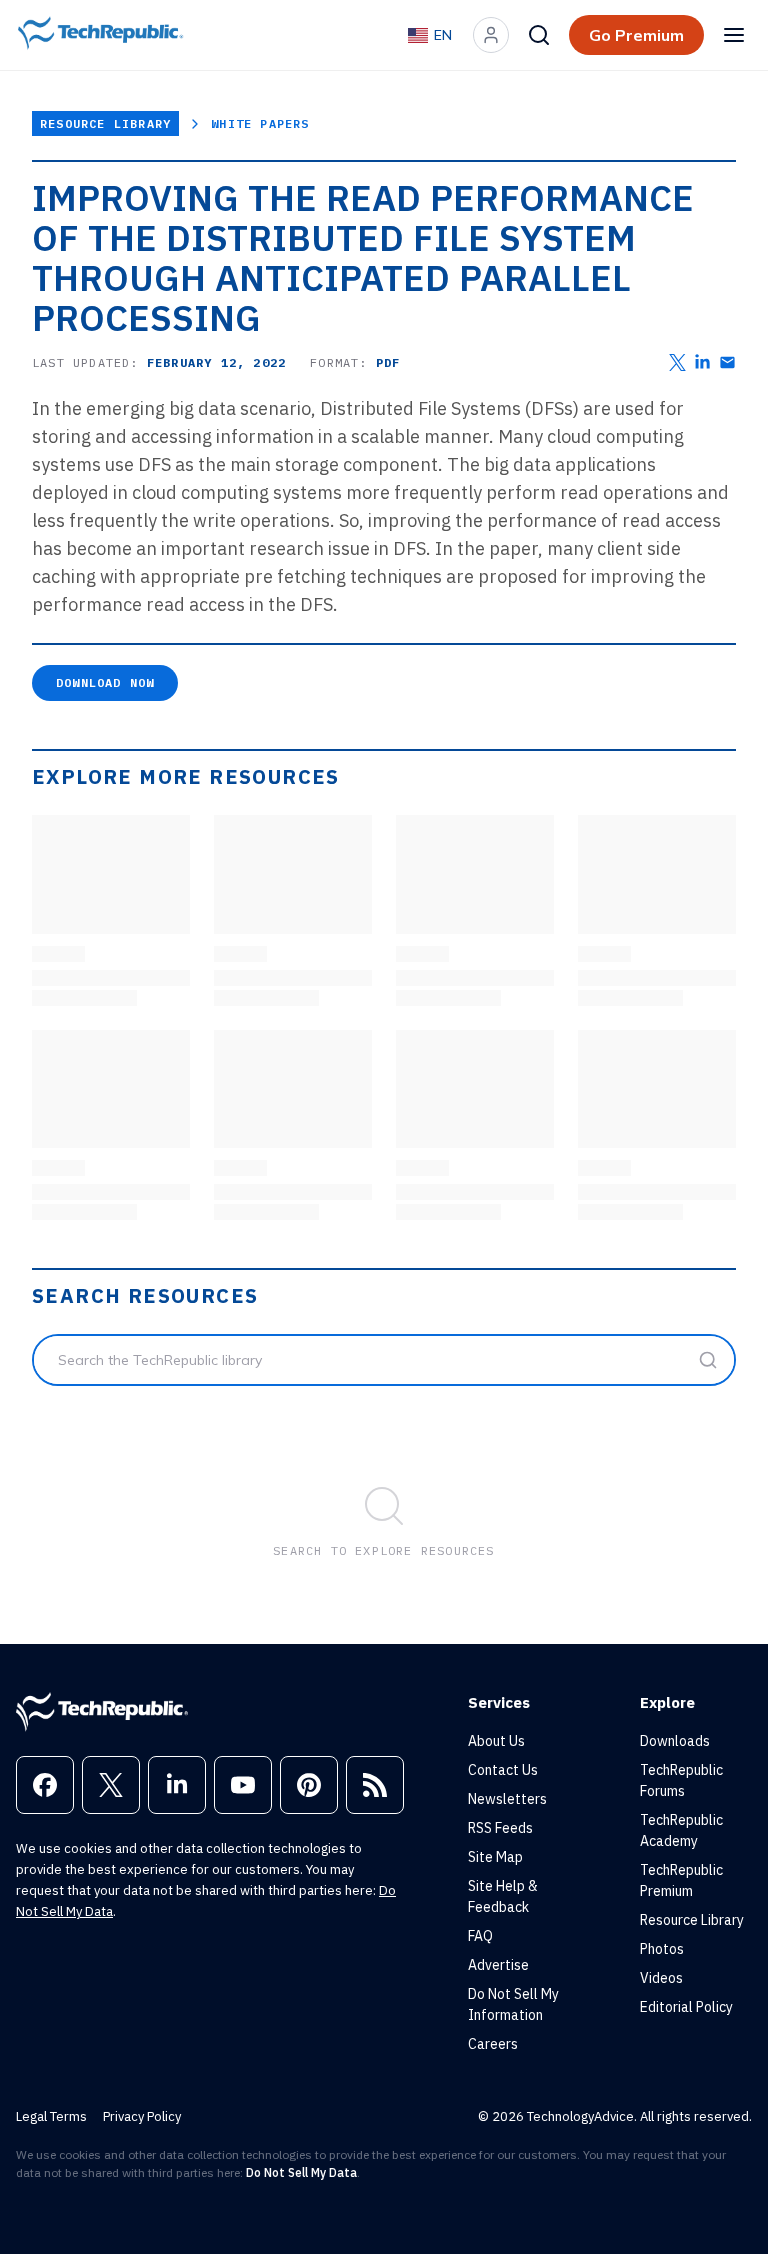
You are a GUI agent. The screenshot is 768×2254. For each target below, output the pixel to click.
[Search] (539, 35)
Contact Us (503, 1770)
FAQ (480, 1936)
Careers (493, 2044)
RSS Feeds (500, 1828)
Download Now (105, 682)
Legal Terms (51, 2116)
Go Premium (636, 35)
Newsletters (507, 1799)
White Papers (260, 123)
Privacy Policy (142, 2116)
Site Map (495, 1857)
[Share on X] (677, 362)
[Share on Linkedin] (702, 362)
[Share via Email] (727, 362)
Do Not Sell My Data (301, 2172)
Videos (661, 1978)
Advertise (498, 1965)
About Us (496, 1741)
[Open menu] (734, 35)
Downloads (675, 1741)
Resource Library (105, 123)
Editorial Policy (686, 2007)
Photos (662, 1949)
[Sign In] (491, 35)
